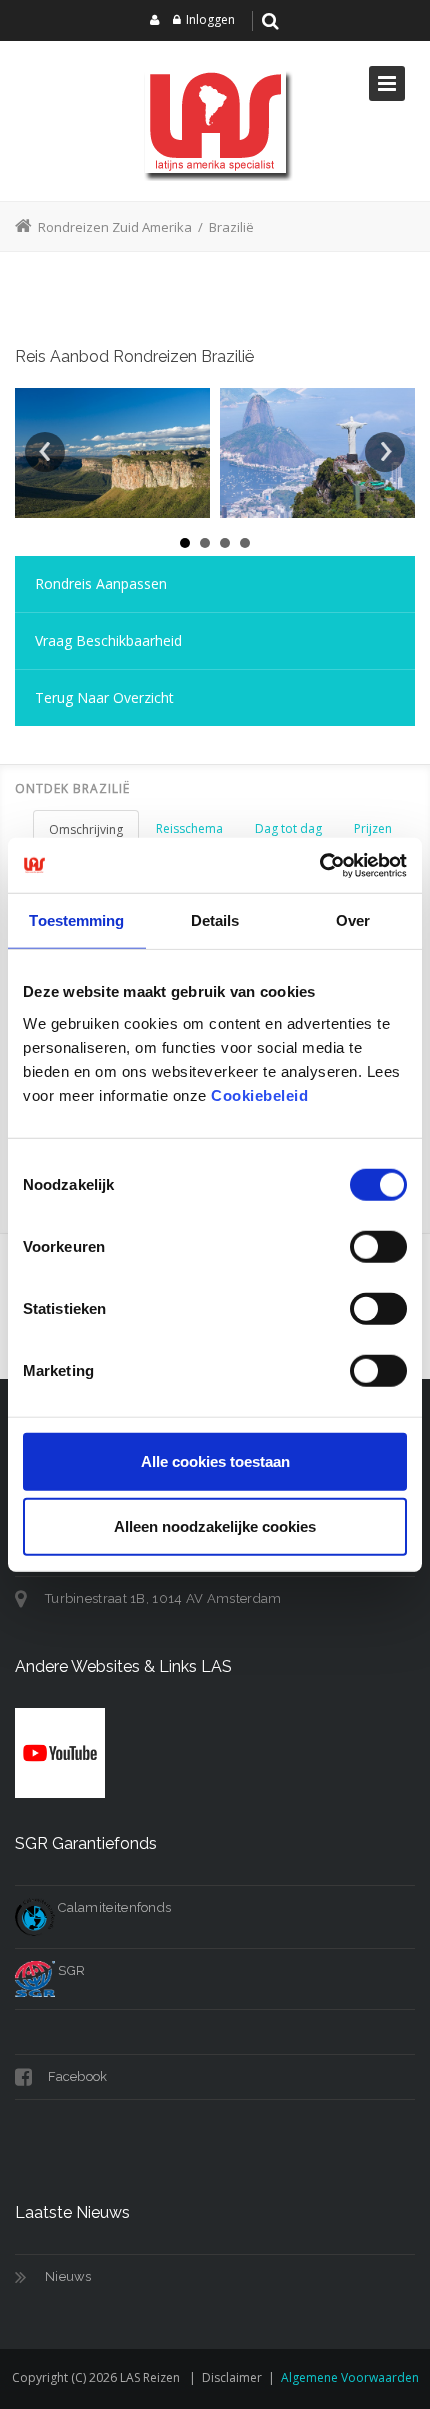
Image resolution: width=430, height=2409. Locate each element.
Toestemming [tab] (76, 920)
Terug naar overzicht (104, 697)
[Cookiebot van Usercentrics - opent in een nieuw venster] (319, 865)
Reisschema (189, 828)
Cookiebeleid (259, 1094)
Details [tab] (215, 920)
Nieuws (68, 2276)
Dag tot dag (288, 828)
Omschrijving (86, 829)
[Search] (271, 21)
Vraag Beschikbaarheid (108, 640)
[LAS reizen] (215, 121)
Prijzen (373, 828)
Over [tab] (353, 920)
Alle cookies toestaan (215, 1460)
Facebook (76, 2076)
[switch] (378, 1246)
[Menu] (387, 83)
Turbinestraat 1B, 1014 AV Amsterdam (163, 1598)
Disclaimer (232, 2377)
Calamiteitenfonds (113, 1907)
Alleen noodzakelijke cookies (215, 1526)
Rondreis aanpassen (101, 583)
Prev (45, 452)
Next (385, 452)
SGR (70, 1970)
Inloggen (210, 19)
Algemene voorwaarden (350, 2377)
